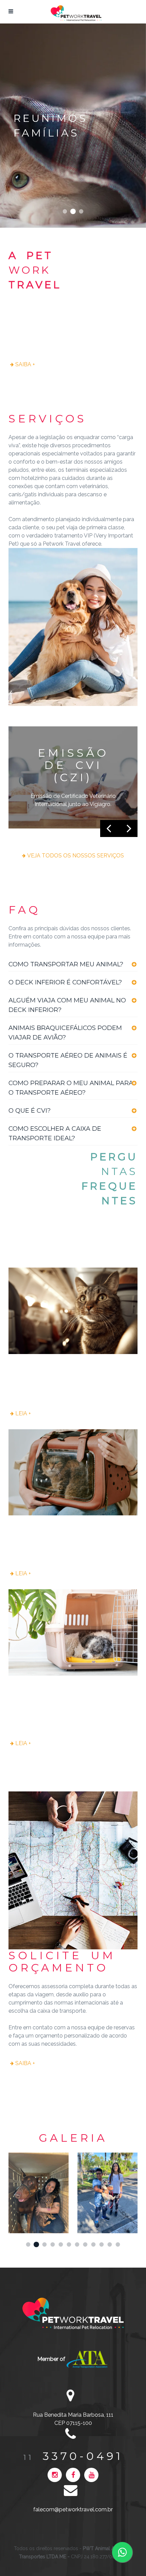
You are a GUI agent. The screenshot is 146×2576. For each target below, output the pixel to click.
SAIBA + (25, 364)
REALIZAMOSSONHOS (81, 212)
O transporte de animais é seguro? (61, 1694)
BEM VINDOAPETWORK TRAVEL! (65, 212)
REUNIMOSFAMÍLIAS (73, 212)
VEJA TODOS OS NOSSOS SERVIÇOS (76, 856)
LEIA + (23, 1413)
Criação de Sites (132, 2549)
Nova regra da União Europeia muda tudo (69, 1372)
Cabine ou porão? (44, 1528)
